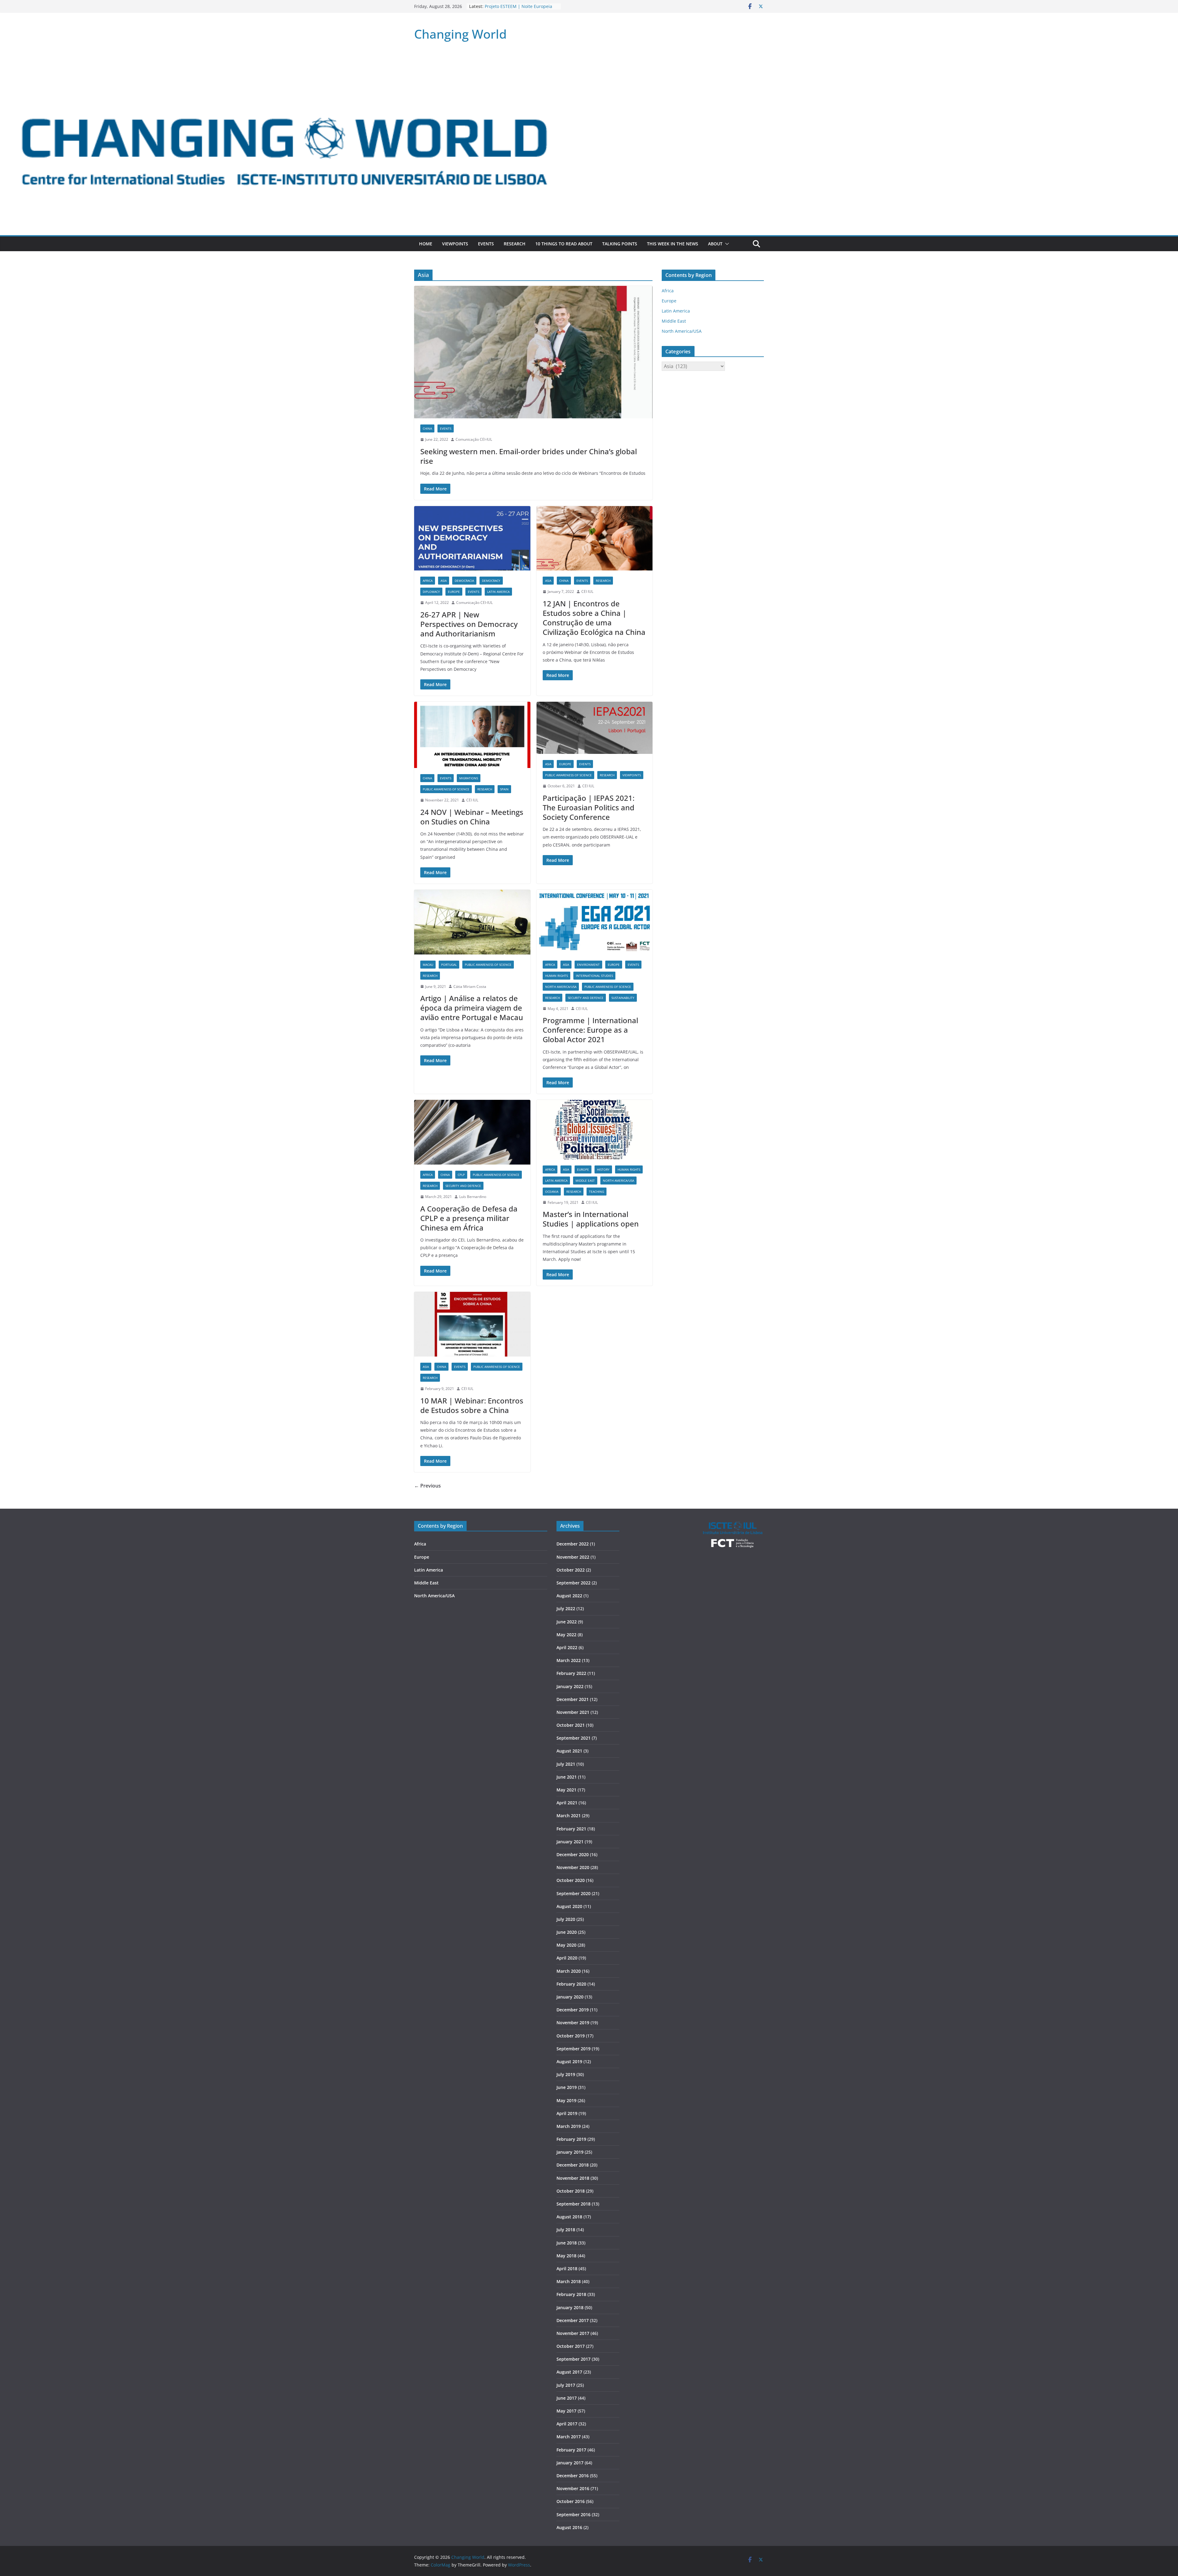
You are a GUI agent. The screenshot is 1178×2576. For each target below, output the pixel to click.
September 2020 (574, 1893)
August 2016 (569, 2527)
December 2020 (573, 1854)
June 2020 (567, 1932)
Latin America (498, 592)
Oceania (552, 1192)
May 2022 (566, 1635)
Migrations (469, 778)
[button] (726, 244)
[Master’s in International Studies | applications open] (595, 1129)
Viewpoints (455, 244)
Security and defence (586, 998)
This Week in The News (673, 244)
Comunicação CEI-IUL (474, 439)
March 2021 (569, 1816)
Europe (454, 592)
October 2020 (571, 1880)
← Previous (427, 1486)
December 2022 (573, 1544)
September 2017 (574, 2359)
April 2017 (567, 2424)
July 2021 (566, 1764)
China (427, 428)
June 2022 (567, 1622)
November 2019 (573, 2023)
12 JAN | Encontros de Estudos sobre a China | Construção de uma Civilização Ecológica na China (594, 618)
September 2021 (574, 1738)
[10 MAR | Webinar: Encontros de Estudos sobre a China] (472, 1324)
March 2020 (569, 1971)
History (603, 1169)
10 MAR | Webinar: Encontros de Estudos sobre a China (472, 1405)
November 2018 (573, 2178)
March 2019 (569, 2126)
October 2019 (571, 2036)
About (715, 244)
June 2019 (567, 2087)
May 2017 (566, 2411)
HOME (426, 244)
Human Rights (556, 976)
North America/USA (561, 987)
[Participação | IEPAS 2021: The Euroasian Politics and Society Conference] (595, 728)
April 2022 (567, 1647)
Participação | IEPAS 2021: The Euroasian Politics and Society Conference (589, 807)
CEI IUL (587, 591)
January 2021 (570, 1842)
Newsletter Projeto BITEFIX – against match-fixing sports (522, 9)
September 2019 (574, 2049)
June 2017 (567, 2398)
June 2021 (567, 1777)
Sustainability (623, 998)
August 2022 (569, 1596)
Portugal (449, 965)
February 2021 (571, 1829)
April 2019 (567, 2113)
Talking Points (620, 244)
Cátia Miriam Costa (470, 987)
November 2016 (573, 2488)
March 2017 (569, 2437)
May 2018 (566, 2256)
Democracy (491, 581)
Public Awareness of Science (446, 789)
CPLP (461, 1175)
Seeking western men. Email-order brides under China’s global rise (529, 456)
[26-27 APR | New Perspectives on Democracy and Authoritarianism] (472, 538)
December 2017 (573, 2320)
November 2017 (573, 2333)
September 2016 (574, 2515)
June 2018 (567, 2243)
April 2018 (567, 2269)
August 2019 (569, 2062)
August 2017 (569, 2372)
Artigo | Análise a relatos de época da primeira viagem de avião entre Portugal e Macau (472, 1008)
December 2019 (573, 2010)
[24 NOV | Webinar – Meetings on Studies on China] (472, 735)
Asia (444, 581)
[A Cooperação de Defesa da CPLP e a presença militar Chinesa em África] (472, 1132)
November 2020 (573, 1867)
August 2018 (569, 2217)
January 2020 (570, 1997)
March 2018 (569, 2281)
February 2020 (571, 1984)
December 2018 (573, 2165)
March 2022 (569, 1660)
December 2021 (573, 1699)
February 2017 (571, 2450)
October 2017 (571, 2346)
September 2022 (574, 1583)
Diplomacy (431, 592)
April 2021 (567, 1803)
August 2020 (569, 1906)
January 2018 (570, 2307)
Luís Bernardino (473, 1197)
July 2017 (566, 2385)
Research (515, 244)
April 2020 (567, 1958)
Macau (428, 965)
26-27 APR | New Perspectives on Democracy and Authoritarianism (469, 624)
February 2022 (571, 1673)
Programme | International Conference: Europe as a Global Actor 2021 (590, 1030)
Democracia (464, 581)
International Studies (594, 976)
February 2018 (571, 2294)
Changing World (460, 34)
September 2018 (574, 2204)
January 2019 (570, 2152)
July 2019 (566, 2074)
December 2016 (573, 2476)
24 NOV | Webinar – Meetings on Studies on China (472, 817)
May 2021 (566, 1790)
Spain (504, 789)
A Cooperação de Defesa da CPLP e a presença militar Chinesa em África (469, 1218)
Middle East (585, 1181)
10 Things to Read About (564, 244)
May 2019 (566, 2100)
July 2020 (566, 1919)
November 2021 (573, 1712)
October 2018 (571, 2191)
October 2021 (571, 1725)
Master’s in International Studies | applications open (591, 1219)
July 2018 (566, 2230)
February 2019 (571, 2139)
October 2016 (571, 2501)
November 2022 (573, 1557)
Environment (588, 965)
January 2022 (570, 1686)
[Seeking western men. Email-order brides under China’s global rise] (533, 352)
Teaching (597, 1192)
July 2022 (566, 1609)
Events (486, 244)
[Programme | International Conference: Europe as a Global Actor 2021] (595, 922)
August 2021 (569, 1751)
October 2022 (571, 1570)
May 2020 (566, 1945)
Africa (428, 581)
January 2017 (570, 2463)
